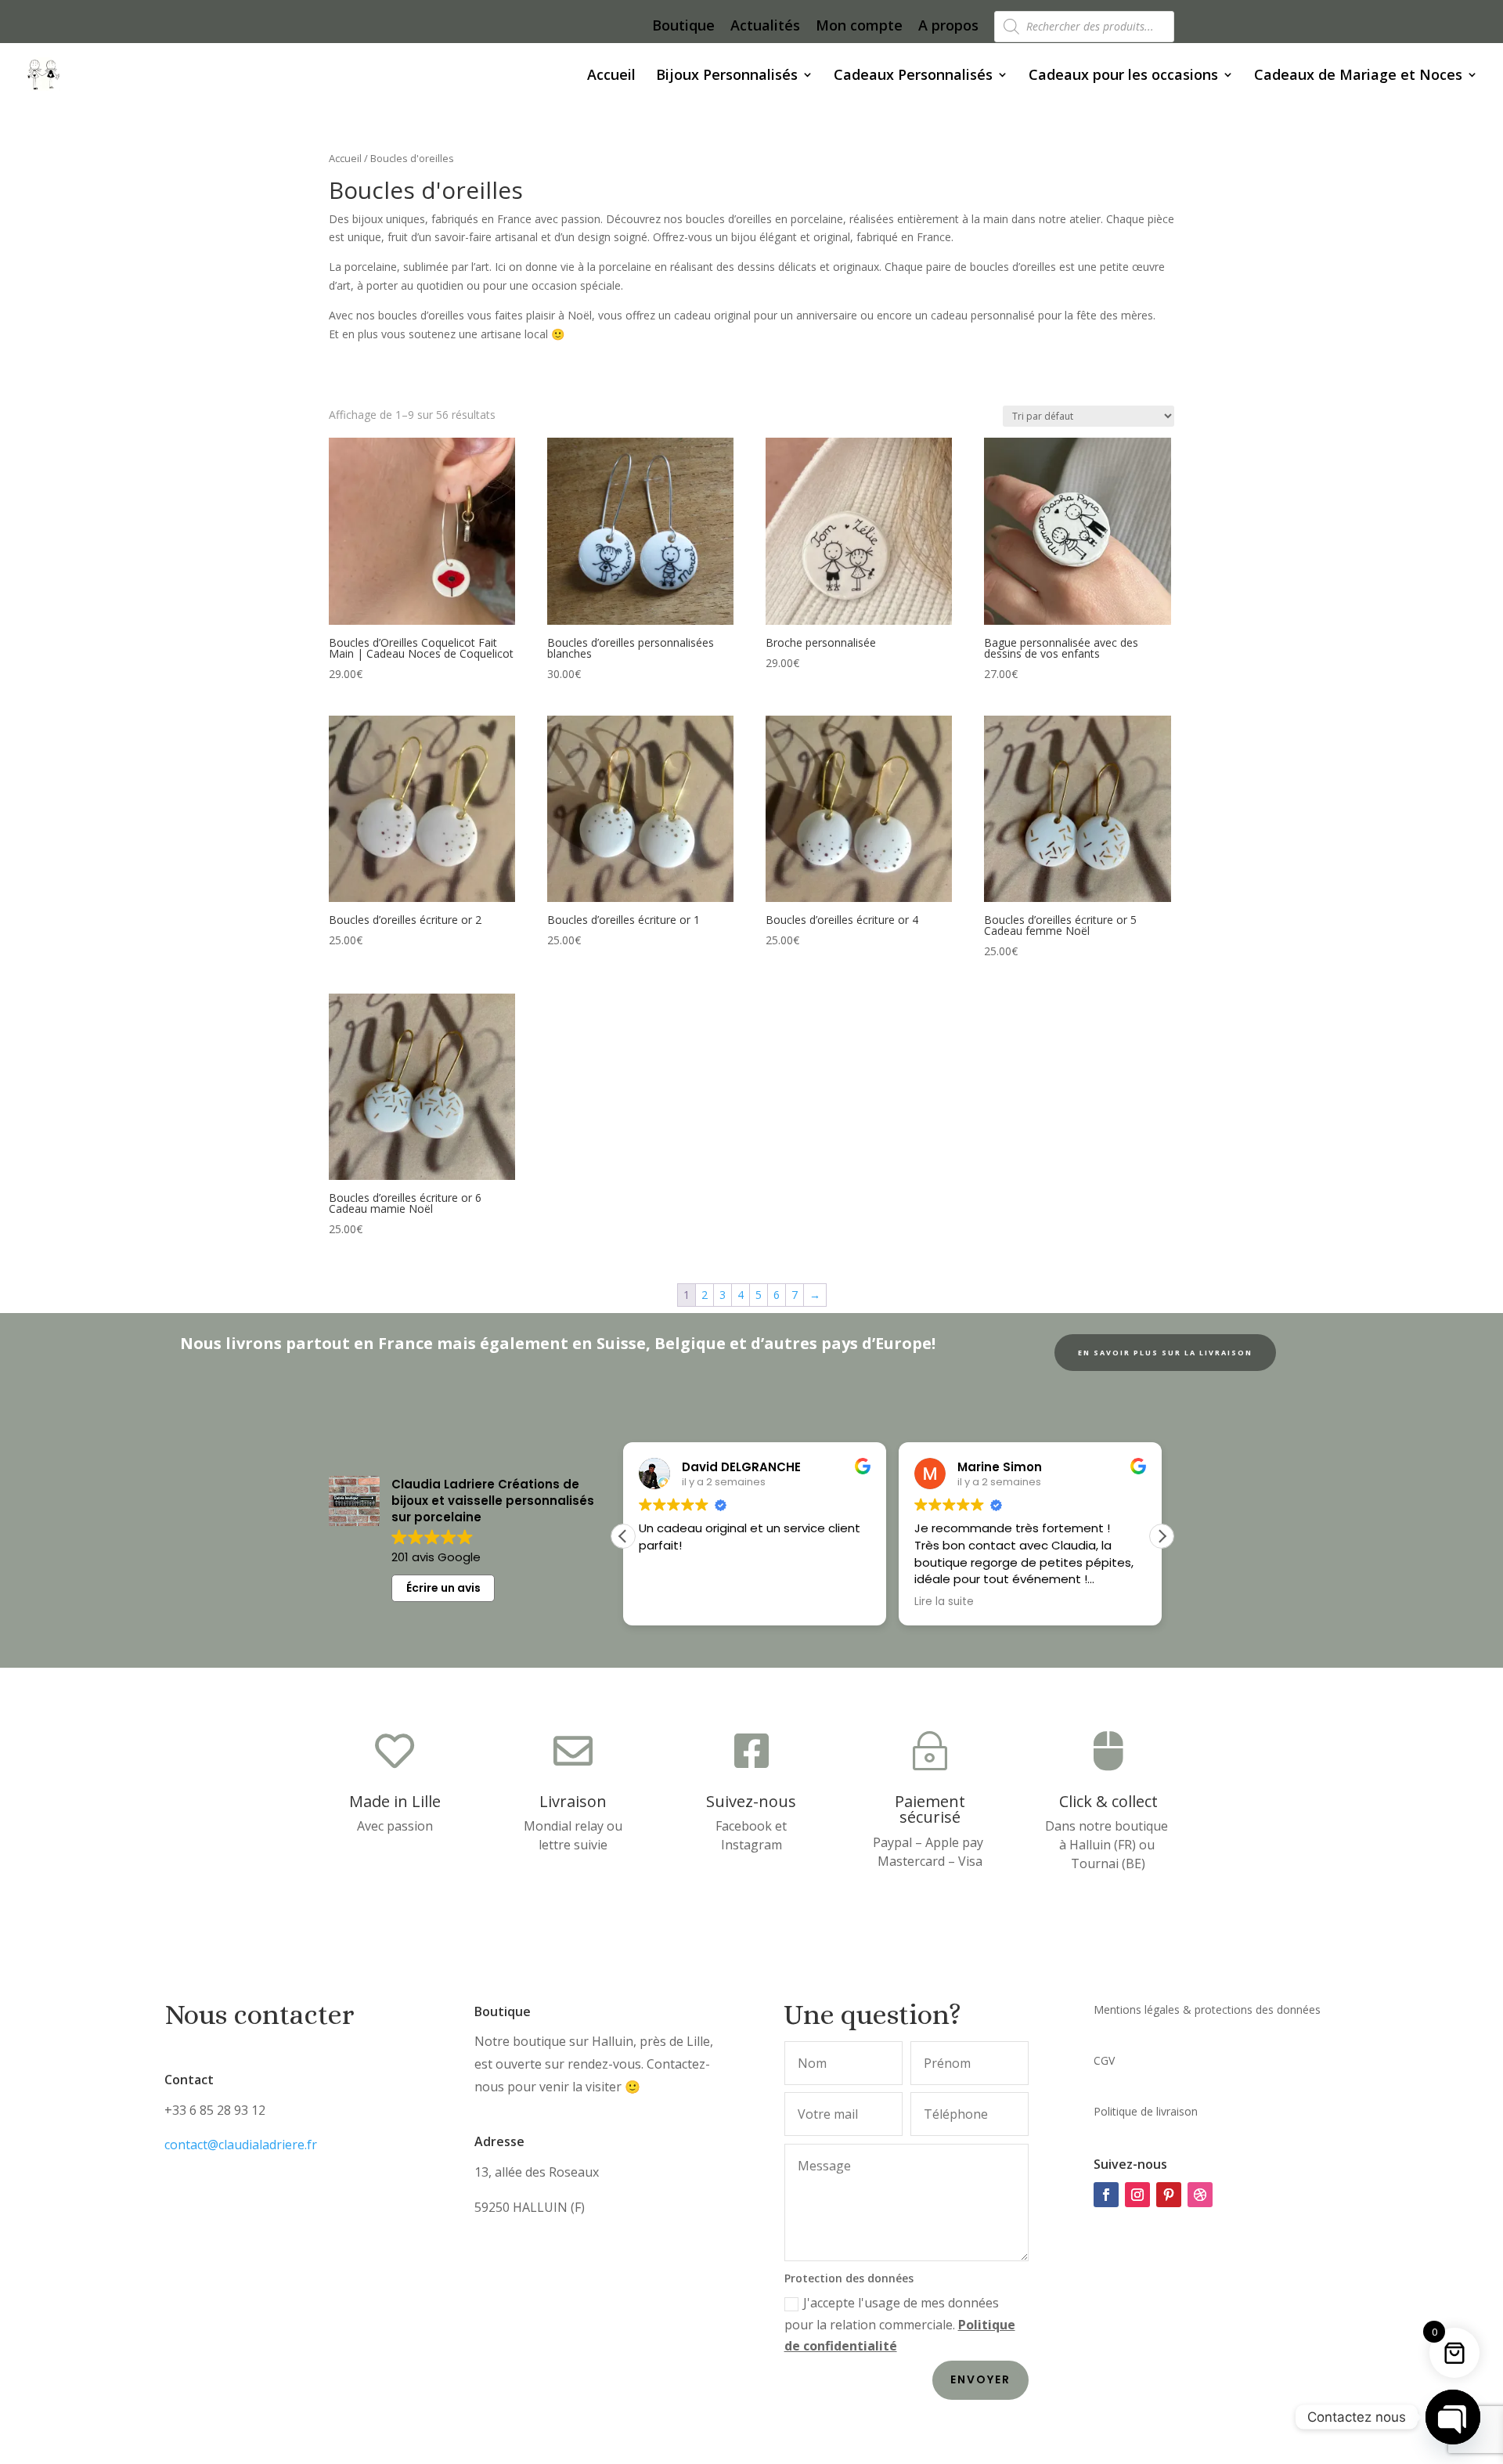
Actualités (765, 26)
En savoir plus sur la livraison (1165, 1353)
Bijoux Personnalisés (727, 76)
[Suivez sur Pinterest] (1169, 2195)
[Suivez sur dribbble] (1200, 2195)
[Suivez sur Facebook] (1106, 2195)
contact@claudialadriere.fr (241, 2145)
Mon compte (859, 26)
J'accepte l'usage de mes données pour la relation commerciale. (900, 2324)
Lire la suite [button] (944, 1602)
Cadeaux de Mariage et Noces (1358, 76)
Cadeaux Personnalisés (913, 76)
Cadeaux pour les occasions (1123, 76)
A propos (948, 26)
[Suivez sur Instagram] (1137, 2195)
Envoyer (980, 2379)
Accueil (611, 76)
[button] (1162, 1536)
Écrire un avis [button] (443, 1588)
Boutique (683, 26)
